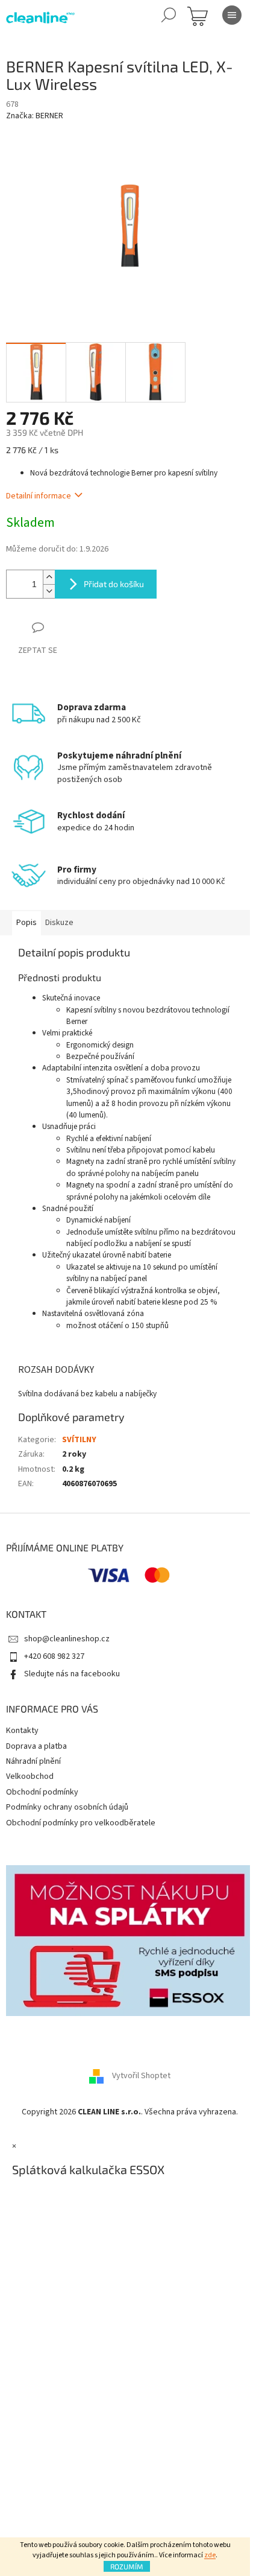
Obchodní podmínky (42, 1792)
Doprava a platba (36, 1746)
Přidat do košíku (114, 584)
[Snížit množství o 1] (49, 591)
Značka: (35, 116)
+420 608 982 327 (54, 1656)
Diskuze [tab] (59, 923)
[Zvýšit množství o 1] (49, 577)
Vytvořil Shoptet (141, 2076)
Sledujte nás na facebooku (72, 1674)
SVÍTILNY (79, 1440)
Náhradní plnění (33, 1761)
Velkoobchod (30, 1776)
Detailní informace (39, 496)
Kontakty (22, 1731)
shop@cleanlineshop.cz (67, 1639)
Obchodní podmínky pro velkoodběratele (81, 1823)
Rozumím (127, 2566)
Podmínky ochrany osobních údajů (67, 1807)
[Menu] (232, 15)
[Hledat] (169, 15)
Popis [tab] (27, 923)
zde (210, 2555)
